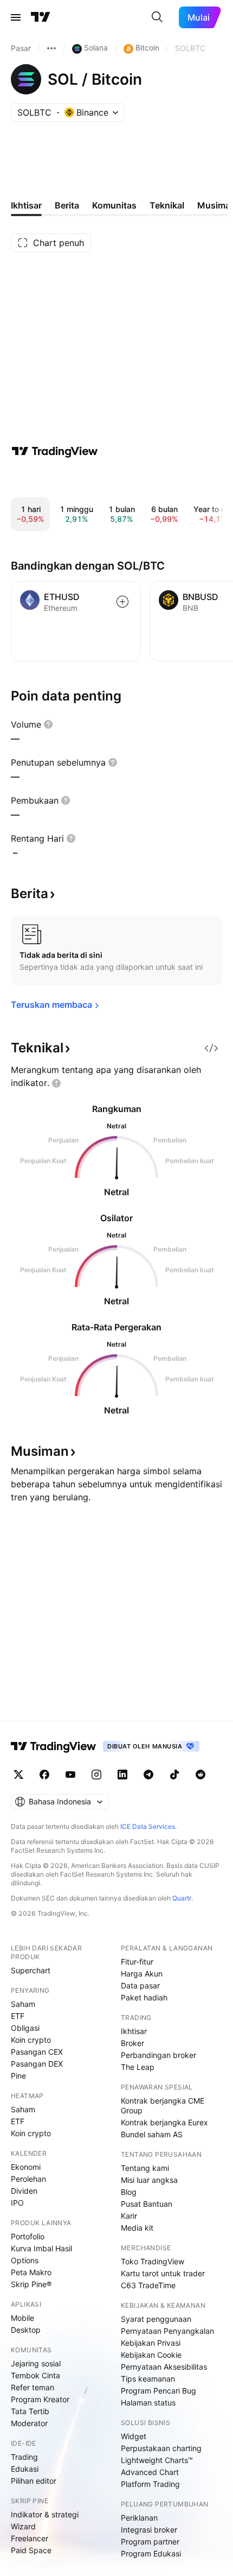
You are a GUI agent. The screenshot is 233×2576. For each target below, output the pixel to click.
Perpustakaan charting (161, 2448)
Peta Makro (31, 2272)
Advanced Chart (150, 2472)
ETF (18, 2016)
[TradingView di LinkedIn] (122, 1775)
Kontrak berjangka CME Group (163, 2105)
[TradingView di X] (18, 1775)
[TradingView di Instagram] (96, 1775)
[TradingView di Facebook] (44, 1775)
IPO (17, 2203)
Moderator (29, 2423)
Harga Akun (142, 1974)
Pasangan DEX (37, 2064)
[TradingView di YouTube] (70, 1775)
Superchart (31, 1970)
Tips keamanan (148, 2379)
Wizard (23, 2526)
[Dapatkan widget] (211, 1048)
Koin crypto (31, 2040)
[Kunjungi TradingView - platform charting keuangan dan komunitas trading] (55, 451)
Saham (23, 2004)
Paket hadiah (144, 1997)
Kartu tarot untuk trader (163, 2273)
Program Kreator (40, 2399)
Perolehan (28, 2179)
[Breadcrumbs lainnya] (51, 48)
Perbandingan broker (158, 2055)
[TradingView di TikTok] (174, 1775)
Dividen (24, 2191)
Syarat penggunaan (156, 2319)
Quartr (182, 1898)
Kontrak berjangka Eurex (164, 2122)
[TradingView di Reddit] (200, 1775)
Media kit (137, 2228)
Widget (134, 2436)
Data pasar (140, 1985)
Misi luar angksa (149, 2180)
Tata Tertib (30, 2411)
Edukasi (25, 2469)
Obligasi (25, 2028)
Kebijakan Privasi (151, 2343)
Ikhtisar (134, 2031)
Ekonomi (26, 2167)
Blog (129, 2192)
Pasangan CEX (37, 2052)
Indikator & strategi (45, 2514)
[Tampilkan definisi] (48, 724)
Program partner (150, 2542)
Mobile (22, 2318)
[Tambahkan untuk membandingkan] (122, 602)
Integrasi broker (149, 2530)
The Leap (138, 2067)
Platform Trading (150, 2484)
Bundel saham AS (152, 2134)
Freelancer (30, 2538)
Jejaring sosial (36, 2363)
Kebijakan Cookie (151, 2355)
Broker (132, 2043)
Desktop (26, 2330)
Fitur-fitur (137, 1962)
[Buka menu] (16, 17)
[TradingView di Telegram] (148, 1775)
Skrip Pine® (31, 2284)
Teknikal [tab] (167, 205)
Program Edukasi (151, 2553)
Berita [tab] (67, 205)
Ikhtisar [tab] (26, 205)
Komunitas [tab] (114, 205)
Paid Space (31, 2550)
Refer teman (33, 2387)
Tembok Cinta (35, 2375)
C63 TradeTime (148, 2285)
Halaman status (148, 2403)
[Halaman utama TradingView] (41, 17)
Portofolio (28, 2236)
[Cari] (157, 17)
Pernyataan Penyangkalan (167, 2331)
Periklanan (139, 2518)
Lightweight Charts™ (157, 2460)
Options (25, 2260)
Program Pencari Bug (158, 2391)
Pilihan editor (34, 2481)
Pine (18, 2076)
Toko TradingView (153, 2261)
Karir (129, 2216)
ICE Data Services (148, 1826)
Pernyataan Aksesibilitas (164, 2367)
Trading (24, 2457)
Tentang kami (145, 2168)
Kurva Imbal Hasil (41, 2248)
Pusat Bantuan (147, 2204)
